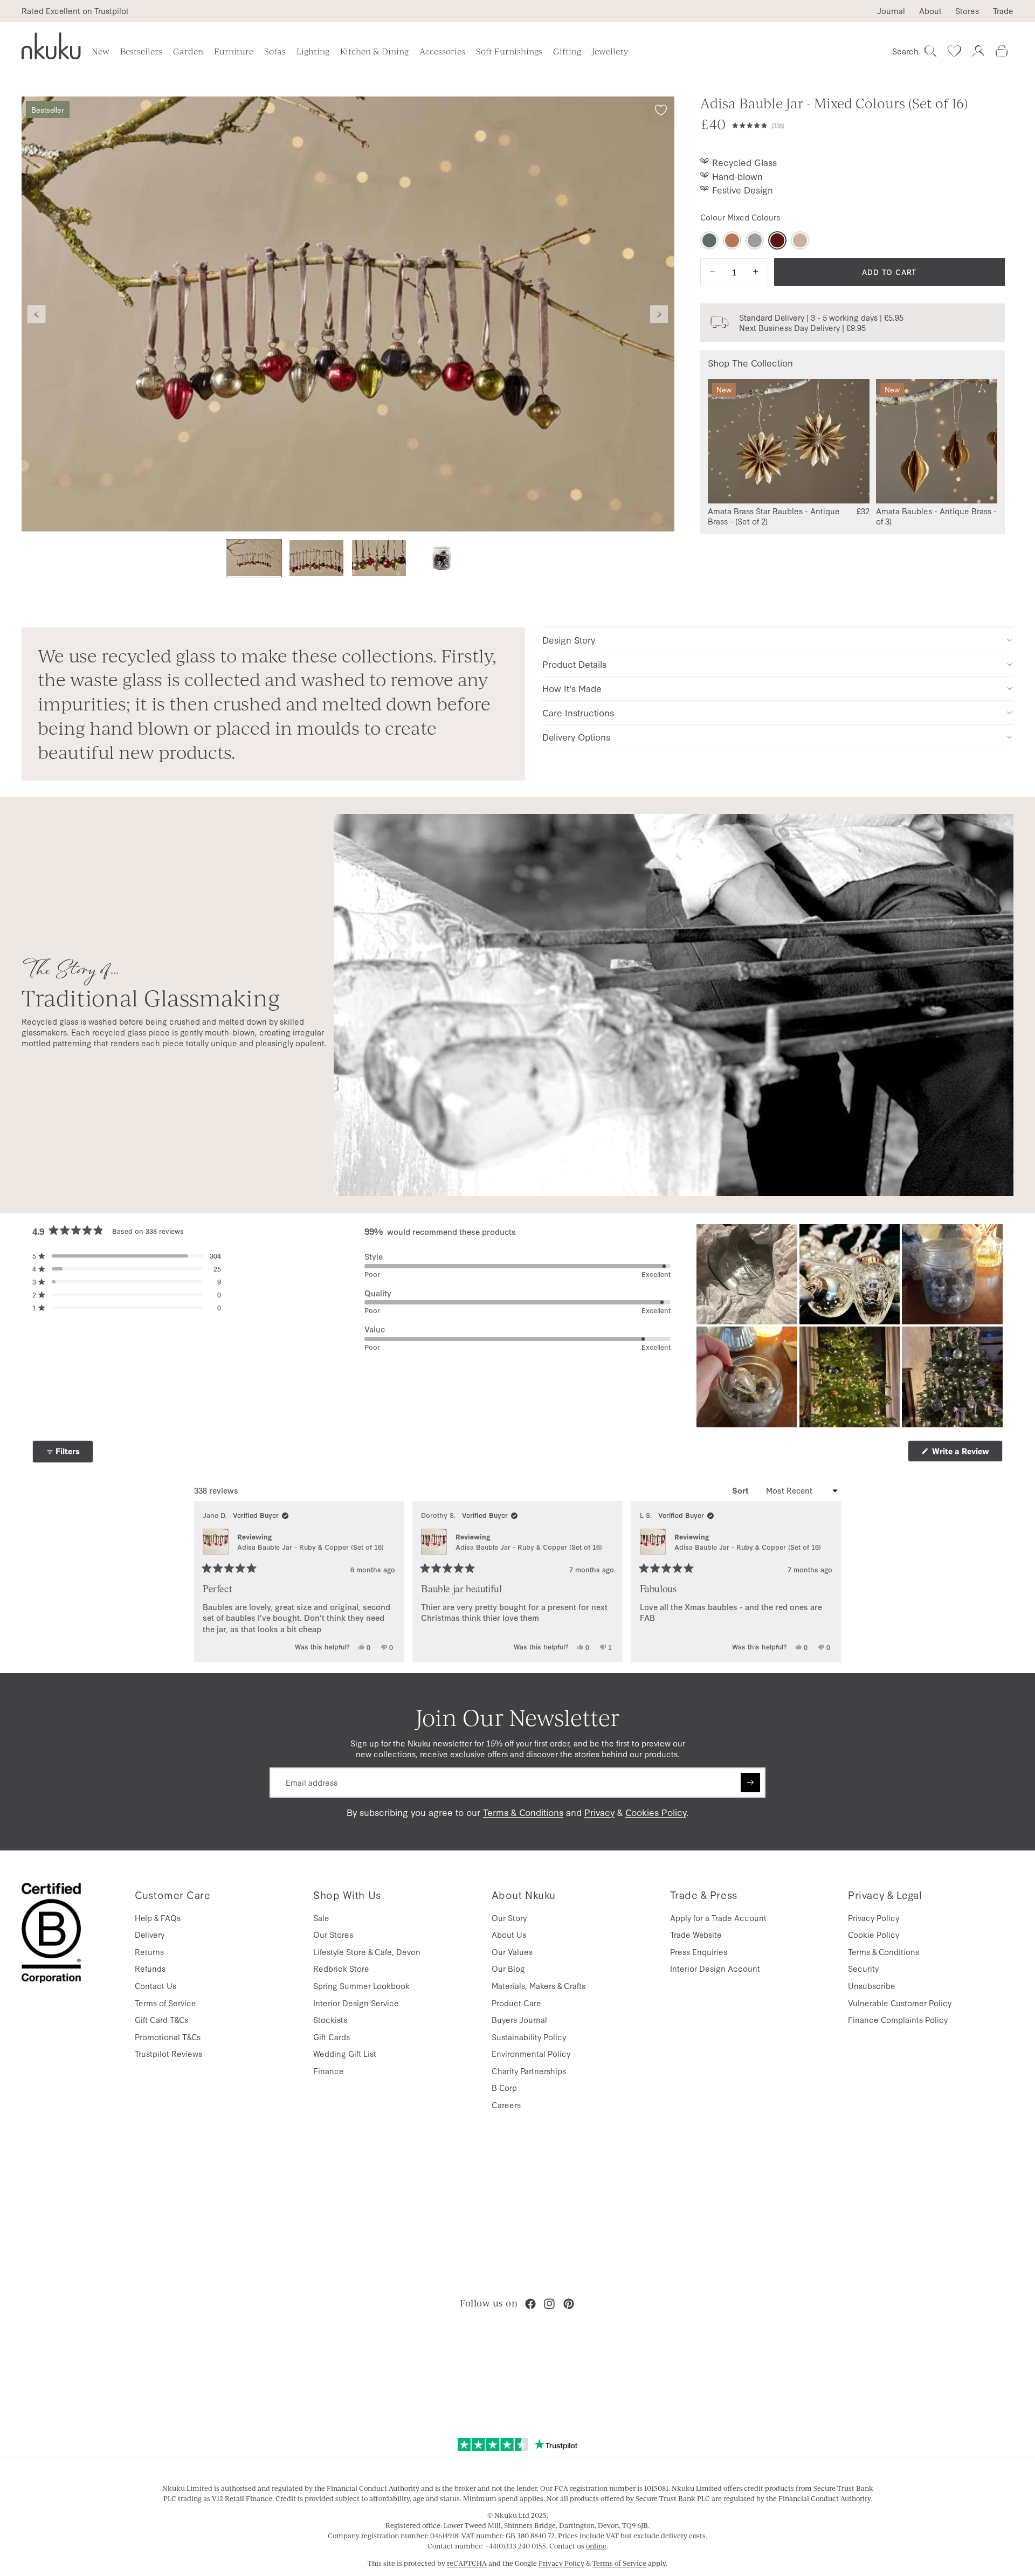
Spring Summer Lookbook (361, 1985)
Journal (891, 11)
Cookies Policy (656, 1812)
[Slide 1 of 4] (254, 558)
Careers (506, 2105)
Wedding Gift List (345, 2053)
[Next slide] (659, 314)
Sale (321, 1918)
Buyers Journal (519, 2019)
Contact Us (156, 1985)
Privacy (599, 1812)
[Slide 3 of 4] (379, 558)
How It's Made (572, 688)
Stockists (330, 2019)
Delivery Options (576, 737)
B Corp (504, 2087)
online (596, 2546)
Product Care (516, 2003)
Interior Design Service (356, 2003)
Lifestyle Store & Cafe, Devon (367, 1952)
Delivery (150, 1934)
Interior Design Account (715, 1968)
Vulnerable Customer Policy (900, 2003)
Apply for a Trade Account (718, 1918)
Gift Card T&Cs (161, 2019)
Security (863, 1968)
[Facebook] (530, 2304)
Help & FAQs (158, 1918)
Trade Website (696, 1934)
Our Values (512, 1952)
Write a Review (966, 1453)
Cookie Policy (874, 1934)
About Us (509, 1934)
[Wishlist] (954, 51)
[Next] (828, 1582)
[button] (868, 124)
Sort (741, 1490)
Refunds (150, 1968)
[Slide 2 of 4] (316, 558)
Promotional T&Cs (168, 2037)
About (930, 11)
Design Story (569, 640)
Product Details (574, 664)
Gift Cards (332, 2037)
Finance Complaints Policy (898, 2019)
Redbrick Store (341, 1968)
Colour (740, 217)
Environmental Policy (531, 2053)
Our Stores (333, 1934)
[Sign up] (750, 1783)
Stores (967, 11)
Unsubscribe (872, 1985)
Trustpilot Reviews (168, 2053)
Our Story (509, 1918)
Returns (149, 1952)
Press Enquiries (699, 1952)
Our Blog (508, 1968)
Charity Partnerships (529, 2071)
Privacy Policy (874, 1918)
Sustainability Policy (529, 2037)
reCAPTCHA (467, 2563)
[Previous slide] (37, 314)
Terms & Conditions (523, 1812)
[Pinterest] (569, 2304)
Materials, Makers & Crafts (539, 1985)
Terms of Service (165, 2003)
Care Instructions (578, 712)
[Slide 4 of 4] (441, 558)
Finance (329, 2071)
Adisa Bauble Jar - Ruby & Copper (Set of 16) (310, 1547)
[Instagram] (549, 2304)
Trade (1003, 11)
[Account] (978, 51)
